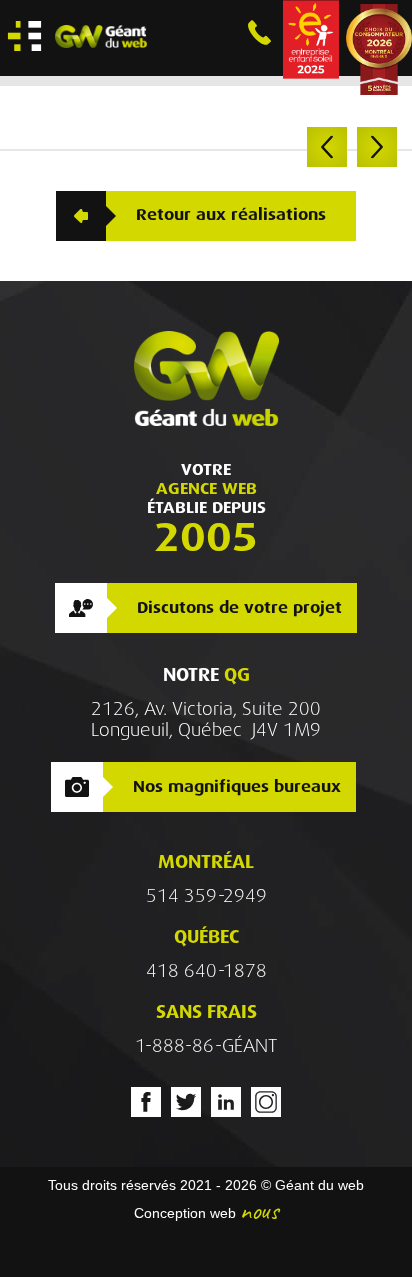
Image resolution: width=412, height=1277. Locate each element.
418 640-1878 (206, 971)
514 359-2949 (206, 896)
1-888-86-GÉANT (206, 1046)
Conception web (185, 1213)
